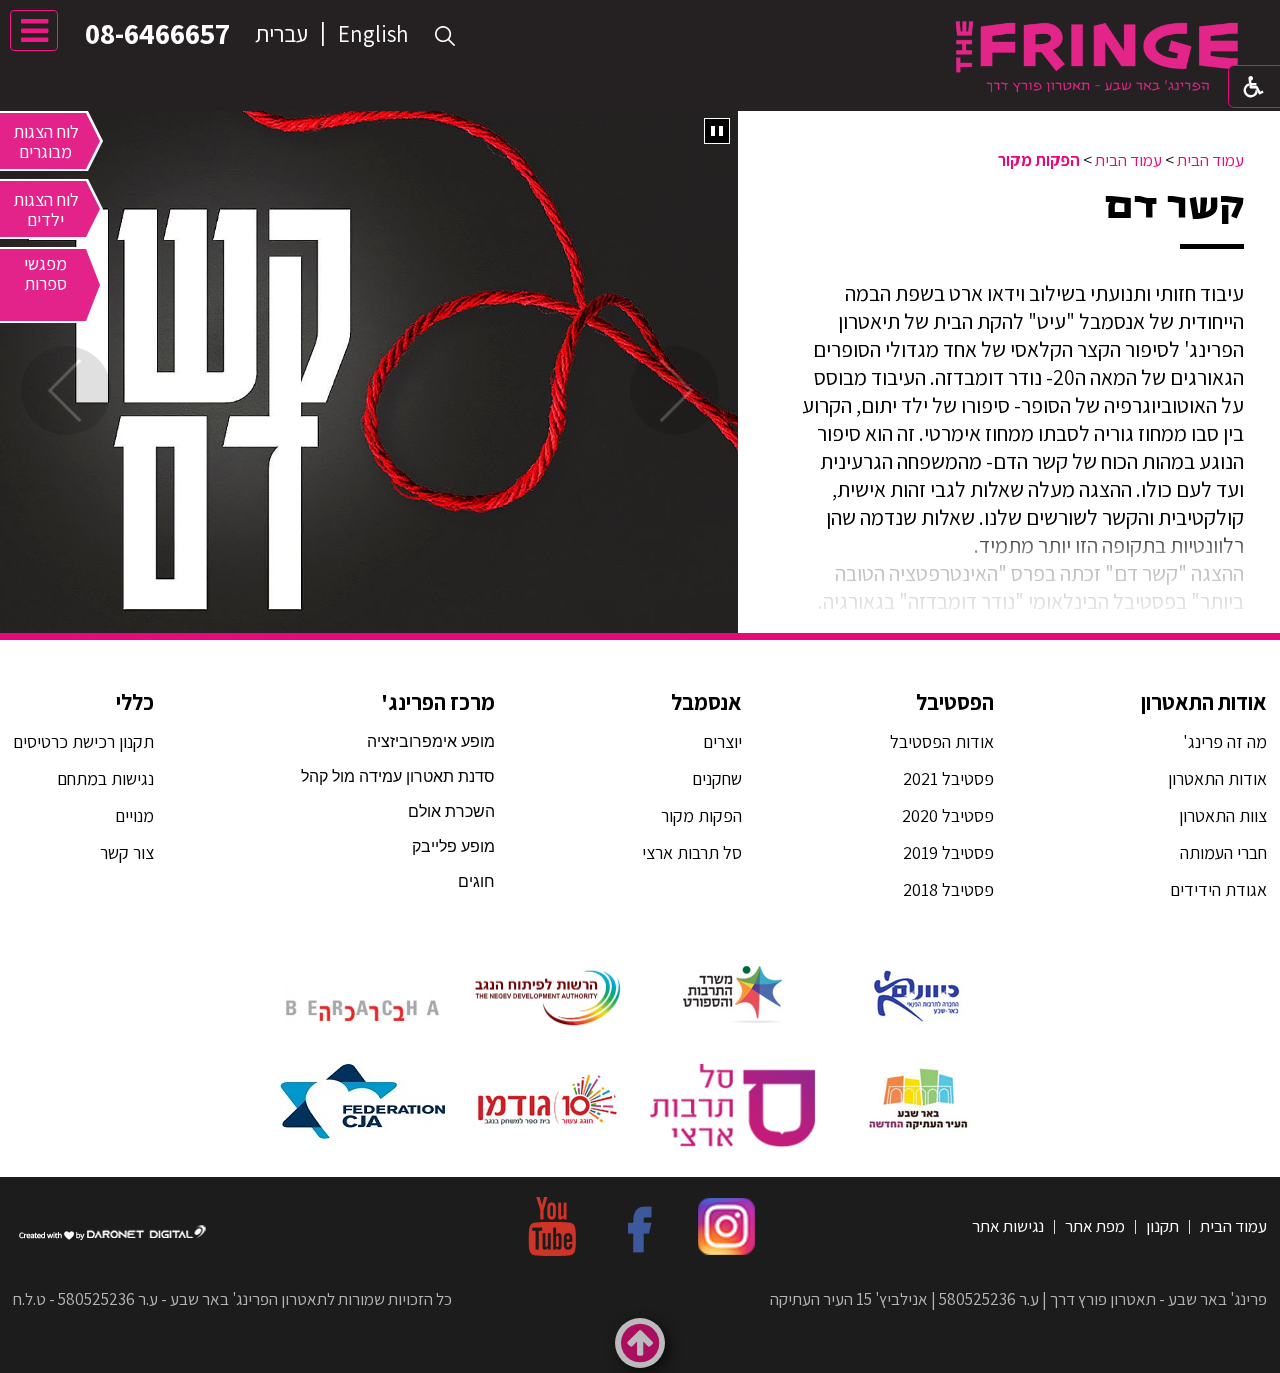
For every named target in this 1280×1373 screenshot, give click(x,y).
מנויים (132, 815)
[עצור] (717, 131)
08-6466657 (157, 33)
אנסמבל (706, 702)
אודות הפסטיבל (942, 741)
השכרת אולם (451, 811)
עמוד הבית (1210, 160)
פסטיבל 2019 (948, 852)
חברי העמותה (1223, 852)
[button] (445, 36)
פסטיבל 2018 (948, 889)
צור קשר (125, 852)
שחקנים (717, 778)
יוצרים (722, 741)
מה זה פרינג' (1225, 741)
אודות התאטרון (1204, 702)
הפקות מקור (1039, 160)
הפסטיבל (955, 702)
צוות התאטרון (1223, 815)
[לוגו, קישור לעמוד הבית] (1096, 56)
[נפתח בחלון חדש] (917, 993)
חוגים (476, 881)
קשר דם (1174, 206)
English (373, 34)
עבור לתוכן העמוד (640, 19)
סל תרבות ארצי (692, 852)
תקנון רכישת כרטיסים (83, 741)
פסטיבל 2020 (948, 815)
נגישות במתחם (101, 778)
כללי (135, 702)
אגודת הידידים (1218, 889)
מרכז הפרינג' (438, 702)
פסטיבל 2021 (948, 778)
